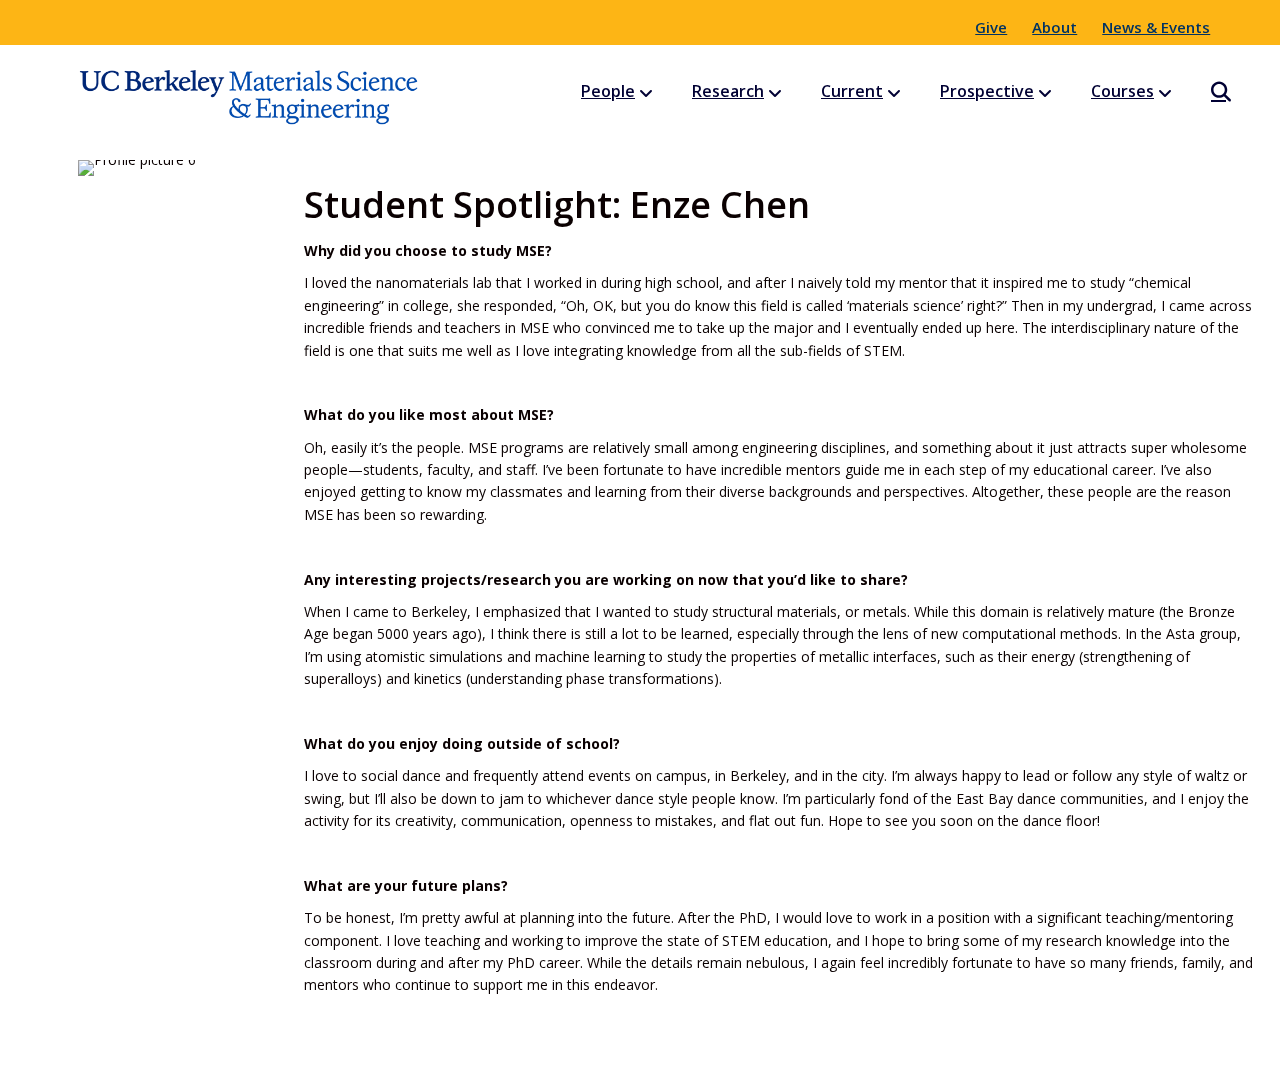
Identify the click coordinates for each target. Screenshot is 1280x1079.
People (608, 91)
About (1054, 27)
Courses (1122, 91)
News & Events (1156, 27)
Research (728, 91)
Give (991, 27)
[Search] (1203, 92)
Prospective (987, 91)
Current (852, 91)
